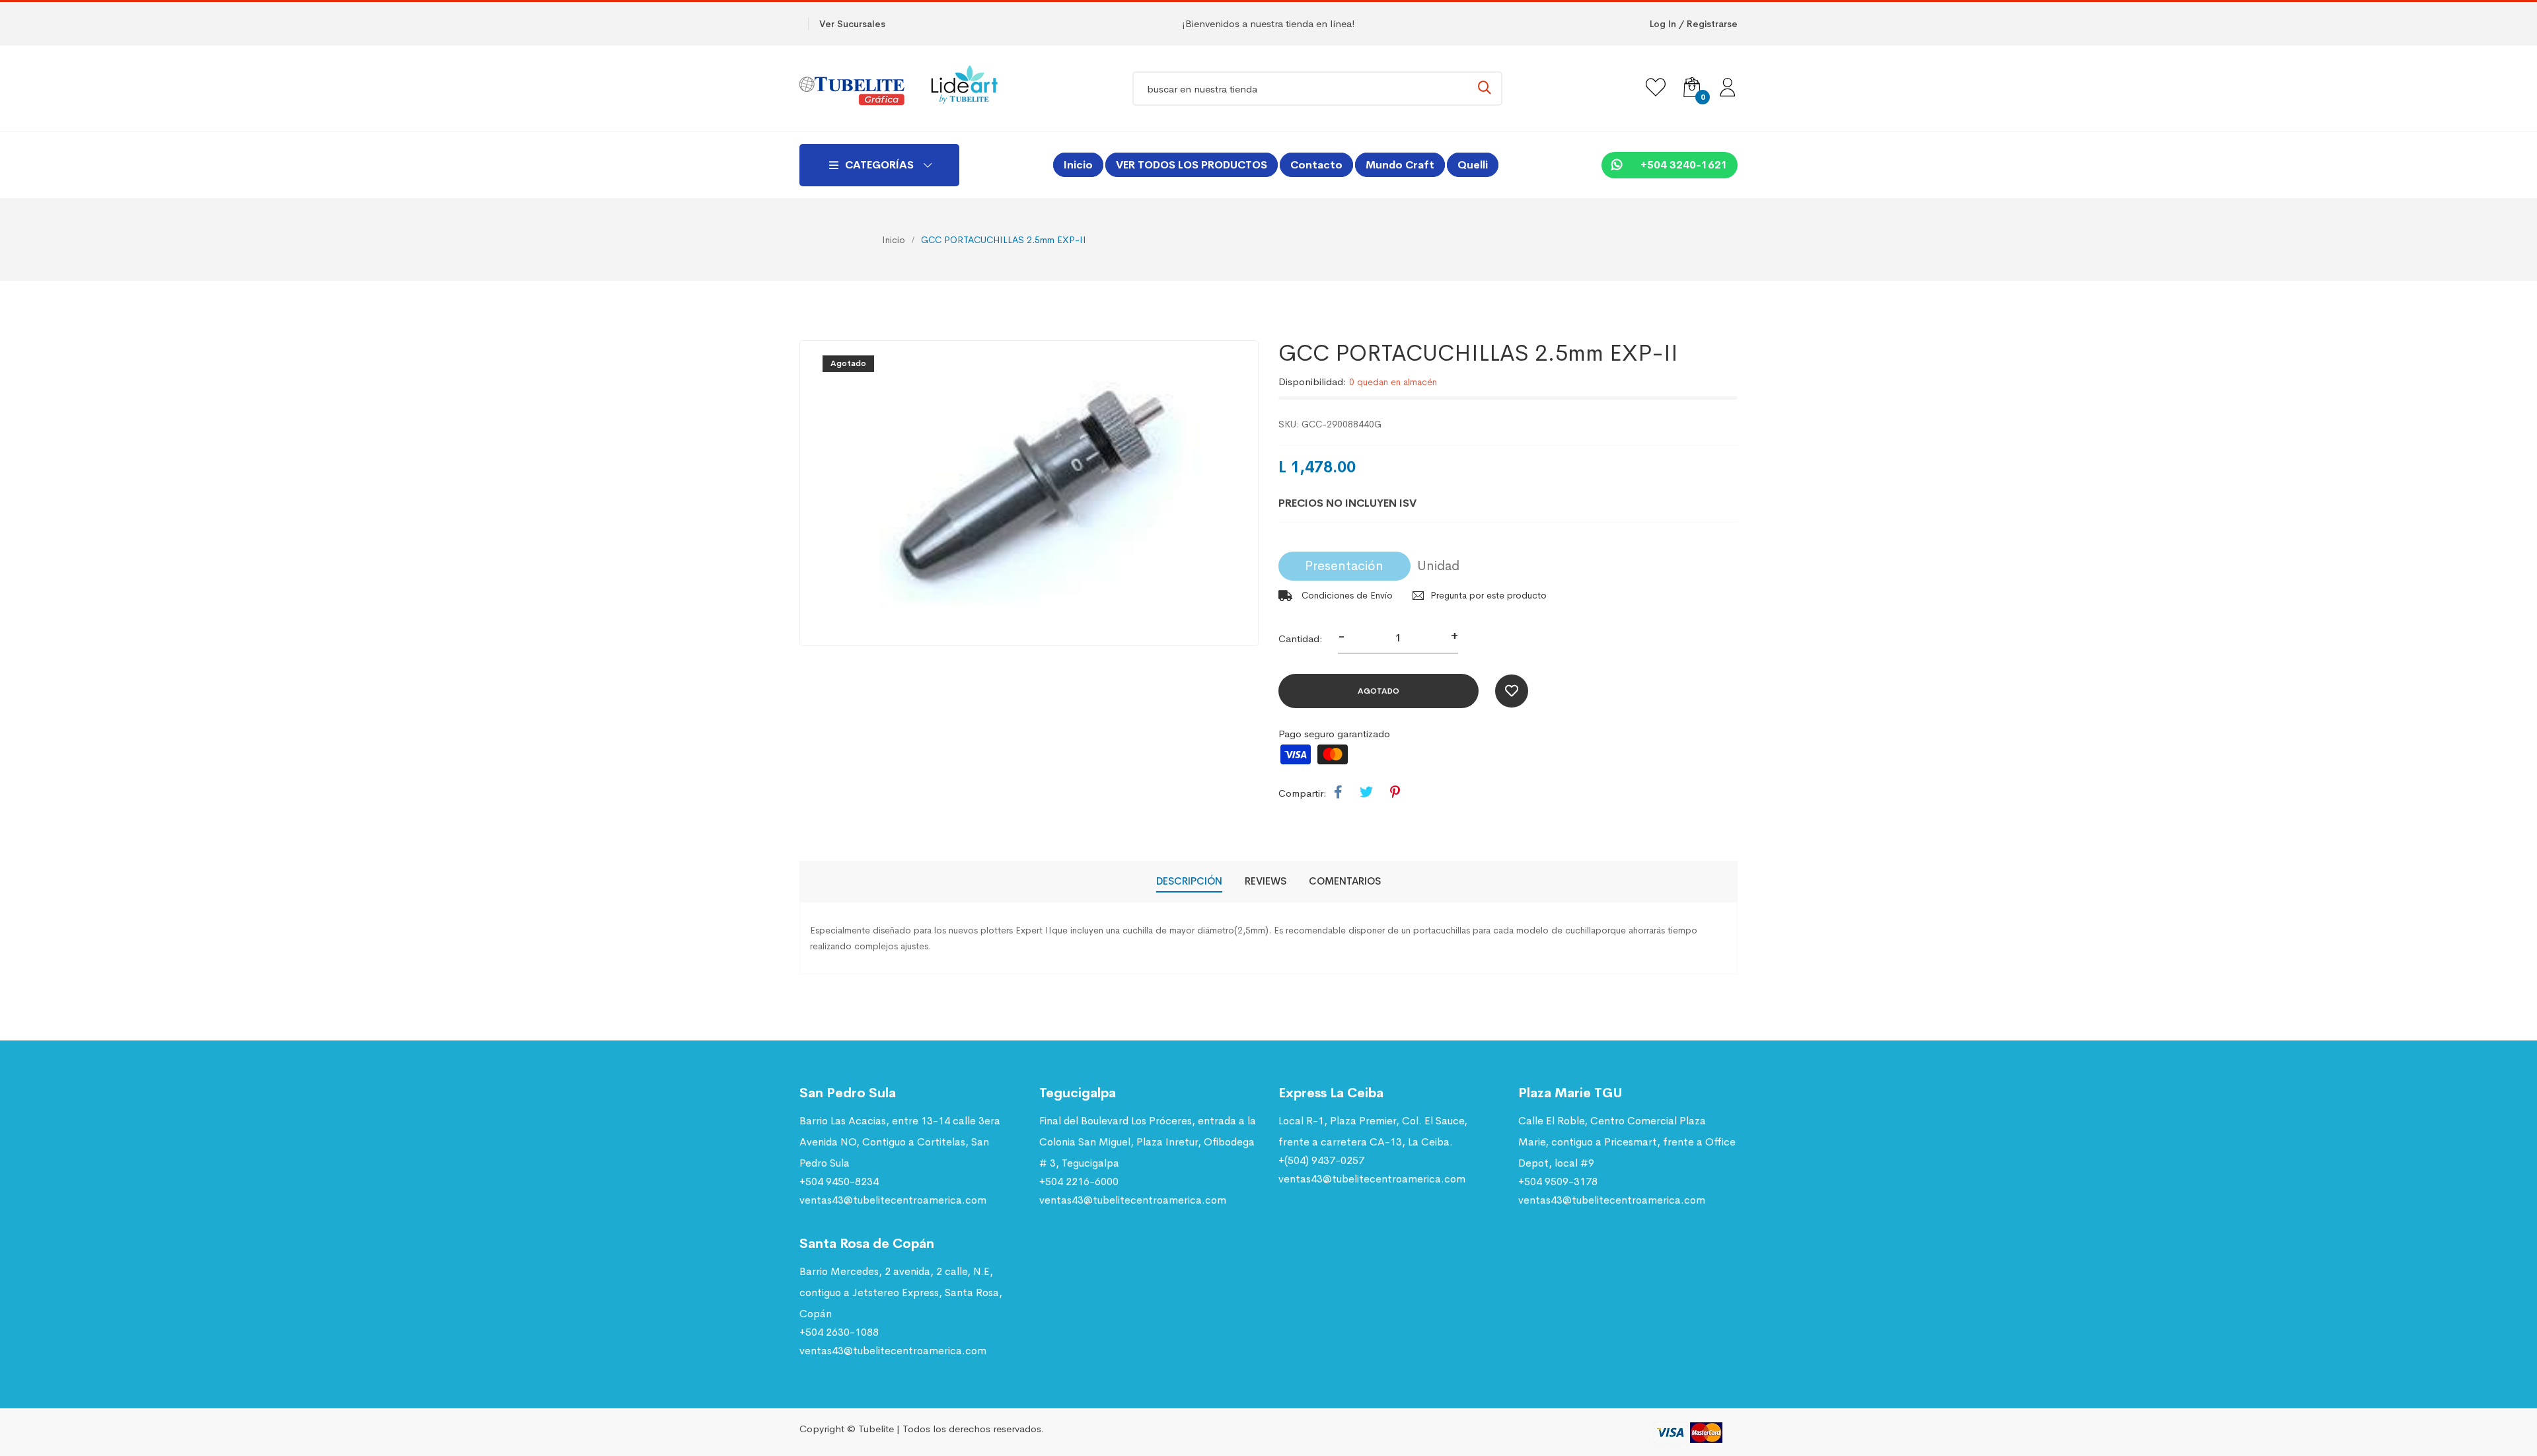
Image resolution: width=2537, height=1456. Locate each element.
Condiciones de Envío (1346, 595)
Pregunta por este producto (1489, 595)
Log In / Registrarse (1694, 24)
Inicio (1078, 165)
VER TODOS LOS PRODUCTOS (1192, 165)
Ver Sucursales (852, 24)
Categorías (879, 165)
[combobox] (1317, 89)
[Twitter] (1366, 793)
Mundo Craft (1400, 165)
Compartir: (1303, 793)
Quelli (1473, 165)
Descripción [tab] (1189, 881)
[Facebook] (1338, 793)
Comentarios (1345, 881)
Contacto (1316, 165)
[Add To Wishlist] (1512, 691)
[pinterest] (1395, 793)
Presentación (1344, 566)
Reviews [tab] (1266, 881)
